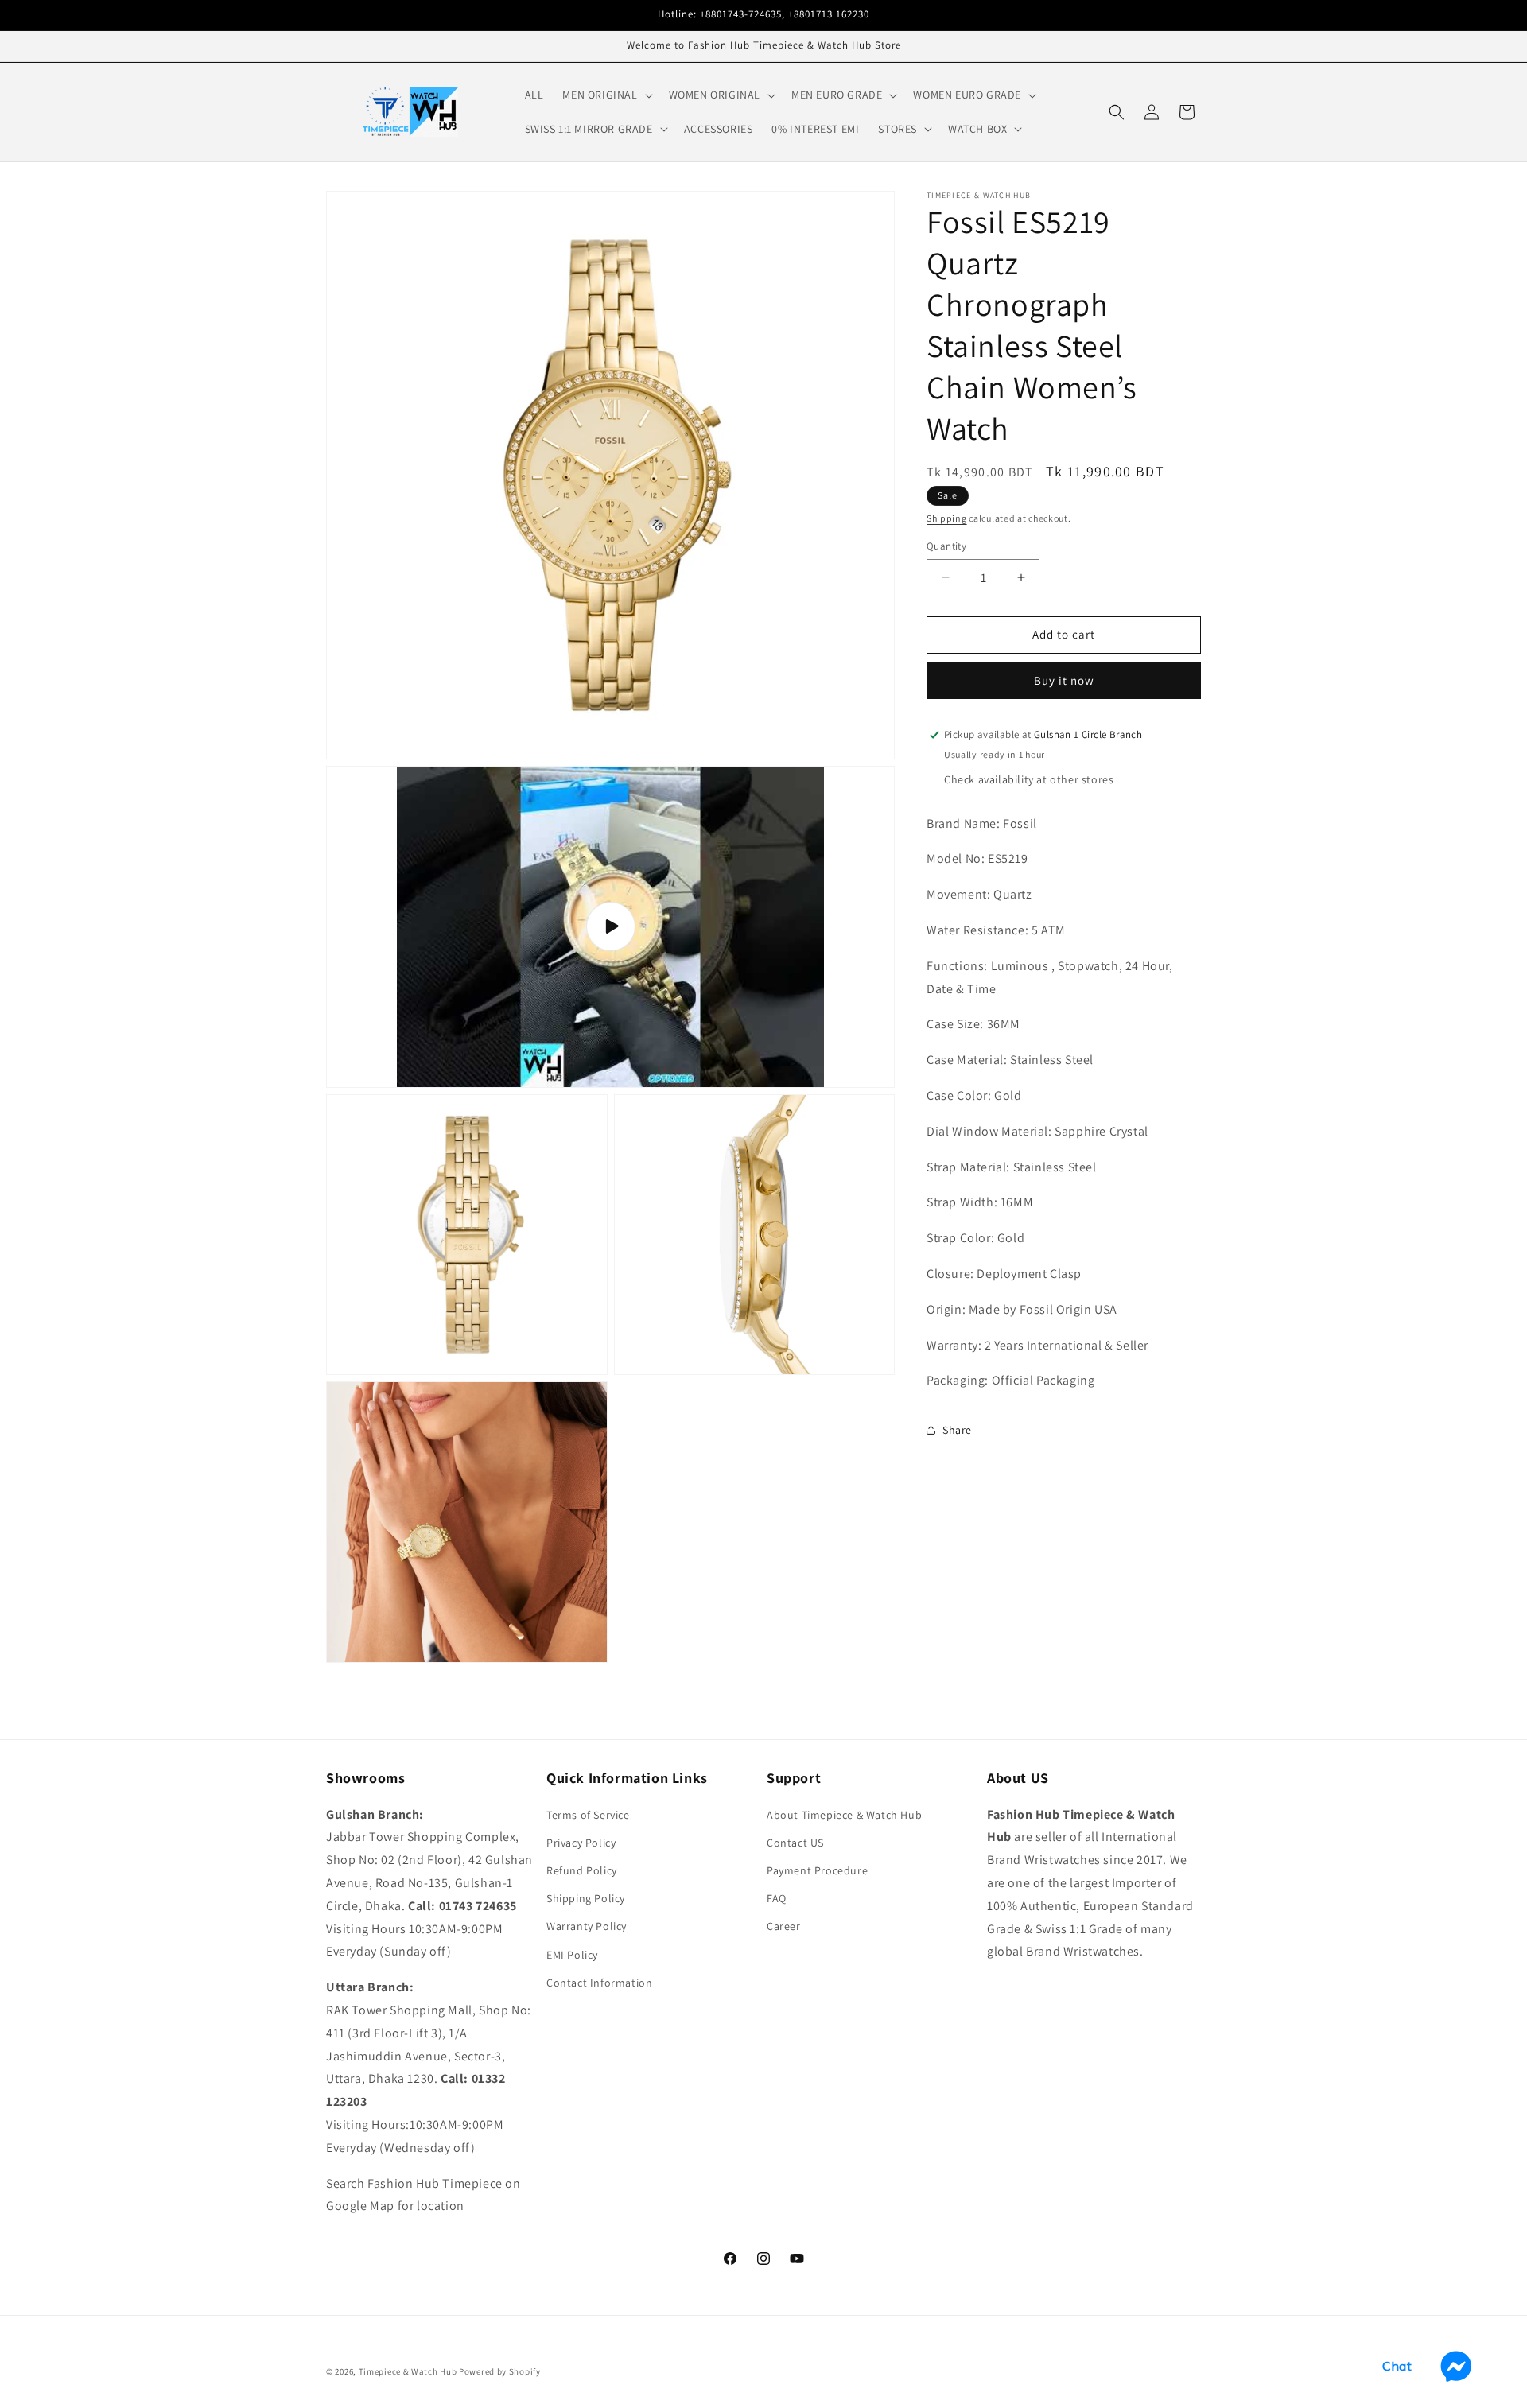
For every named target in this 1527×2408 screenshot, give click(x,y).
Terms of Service (588, 1814)
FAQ (777, 1898)
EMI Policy (572, 1954)
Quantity (946, 546)
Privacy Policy (581, 1842)
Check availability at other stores (1029, 779)
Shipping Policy (586, 1898)
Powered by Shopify (500, 2371)
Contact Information (599, 1982)
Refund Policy (582, 1870)
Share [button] (957, 1430)
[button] (606, 95)
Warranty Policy (587, 1926)
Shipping (947, 518)
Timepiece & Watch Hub (408, 2371)
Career (784, 1926)
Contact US (795, 1842)
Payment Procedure (817, 1870)
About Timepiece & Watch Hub (844, 1814)
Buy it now (1064, 680)
